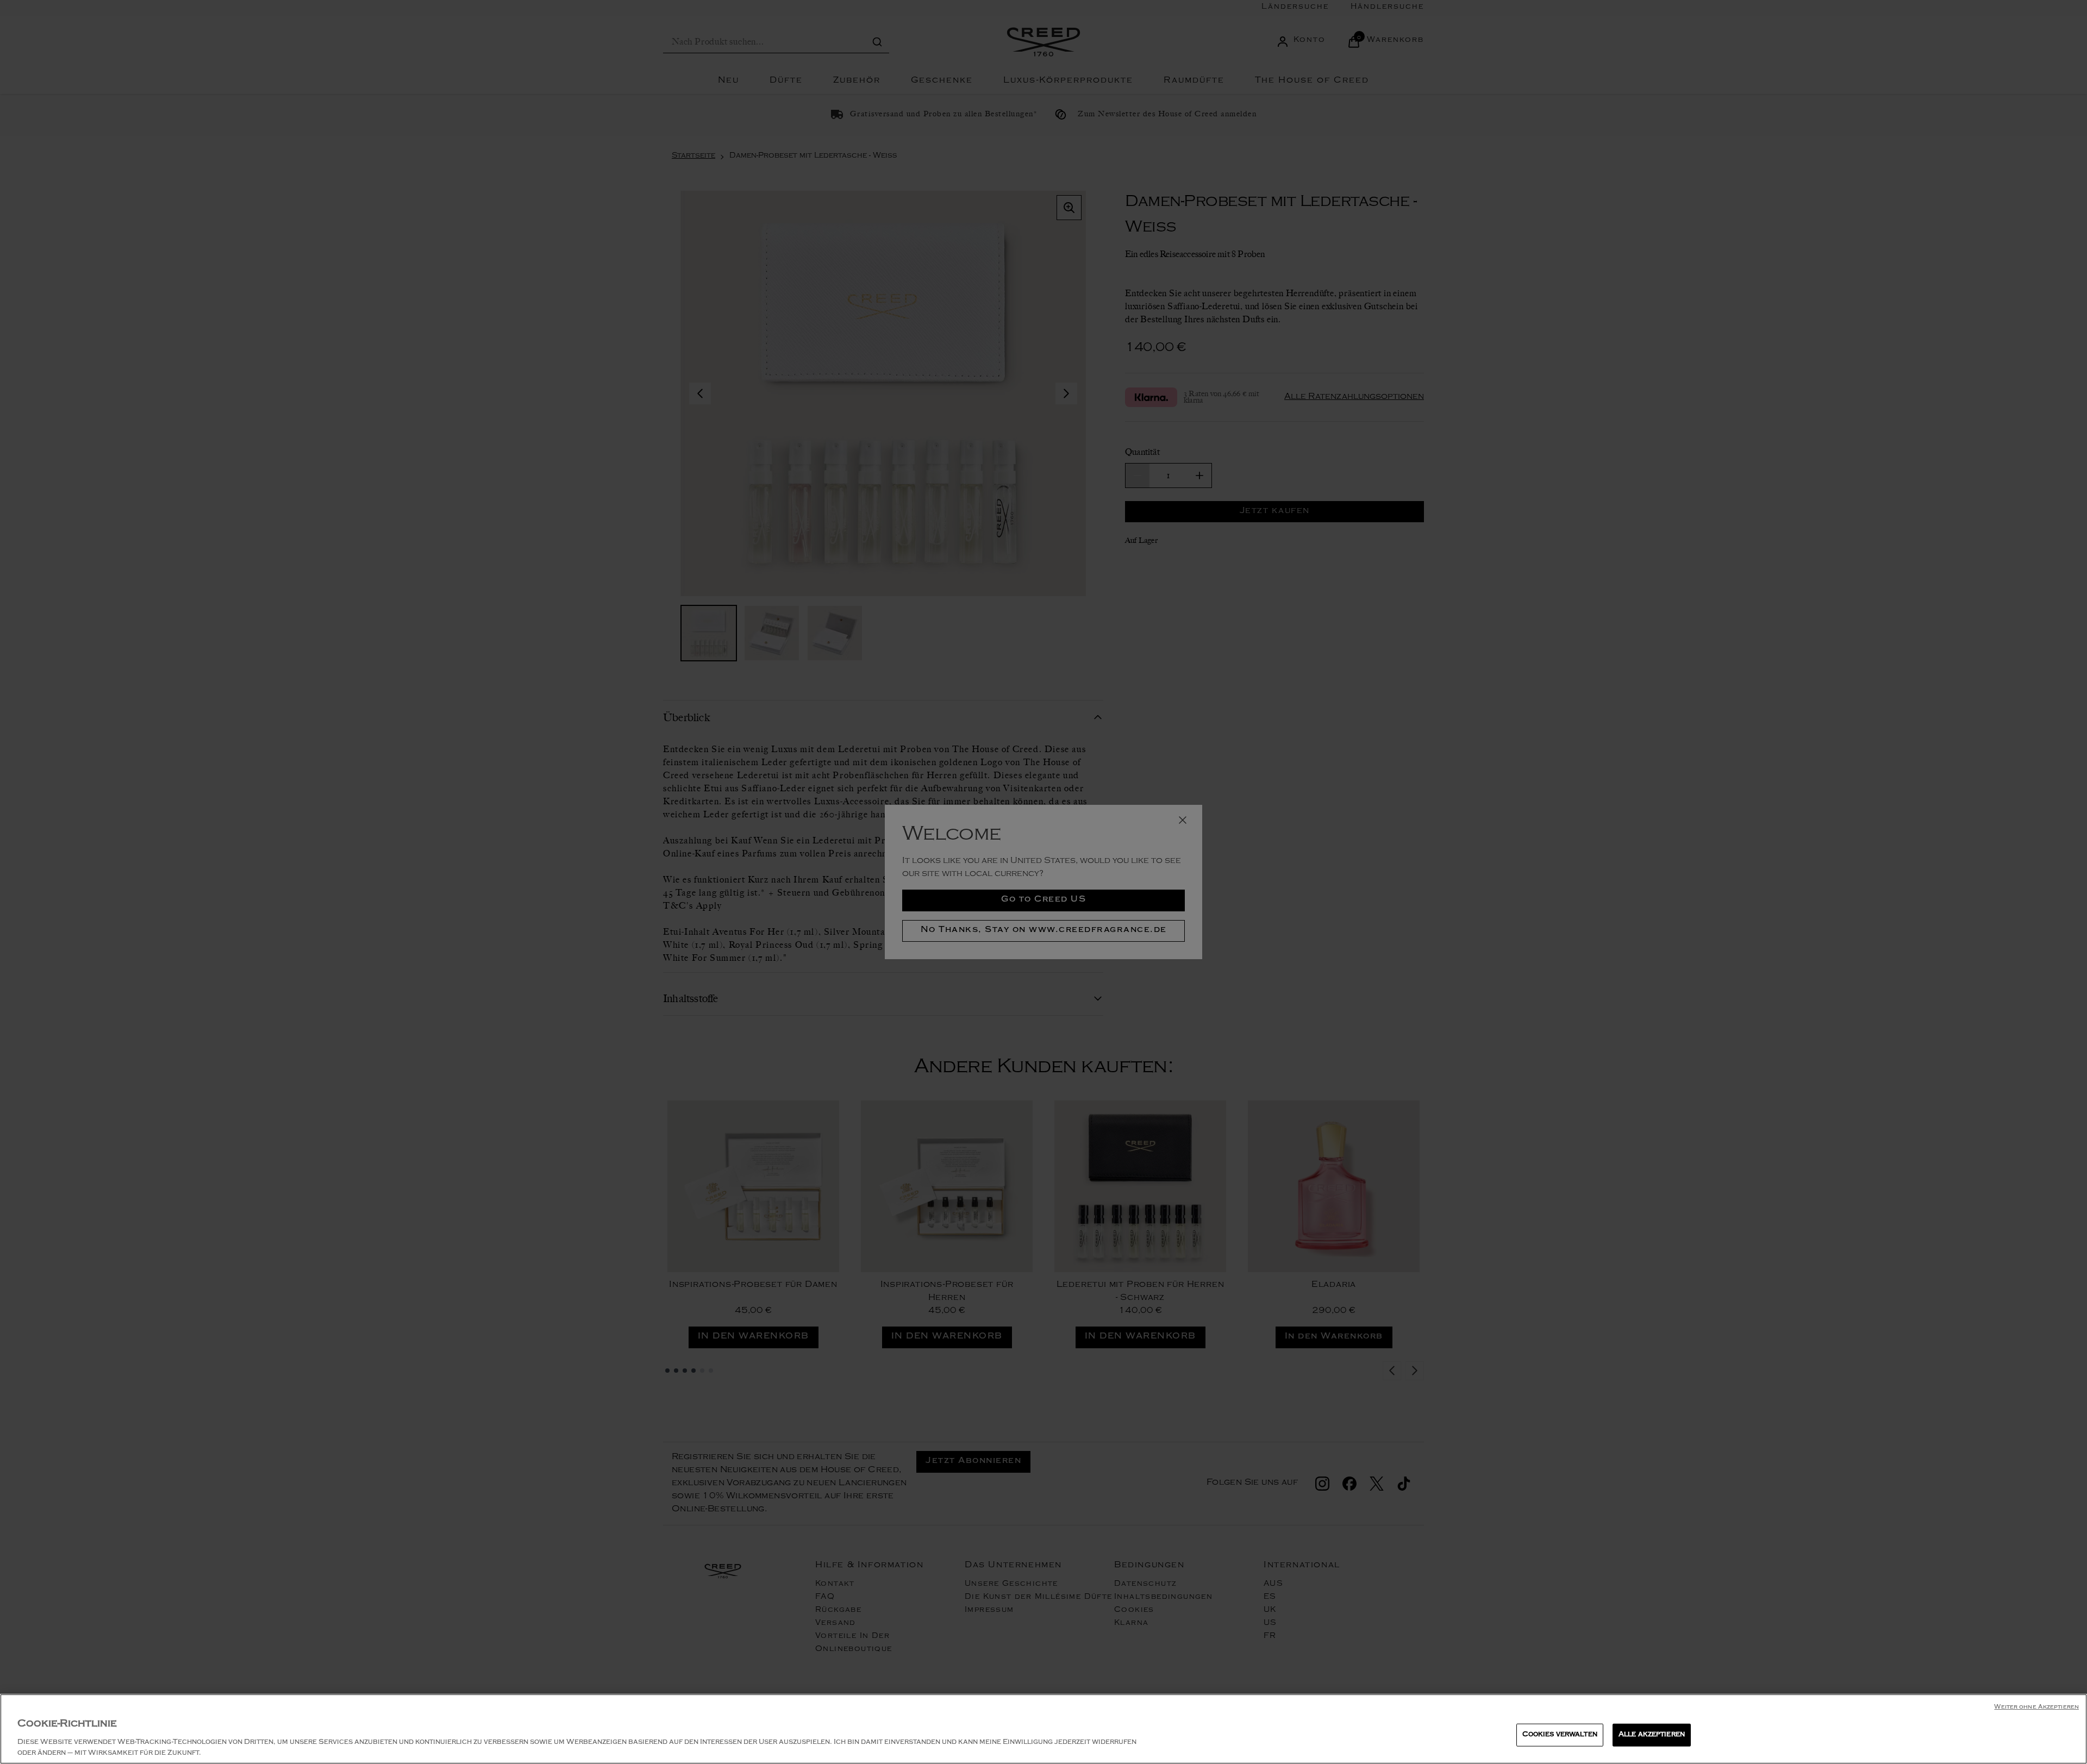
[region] (1043, 1729)
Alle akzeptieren (1652, 1735)
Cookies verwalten (1560, 1735)
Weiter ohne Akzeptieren (2036, 1708)
